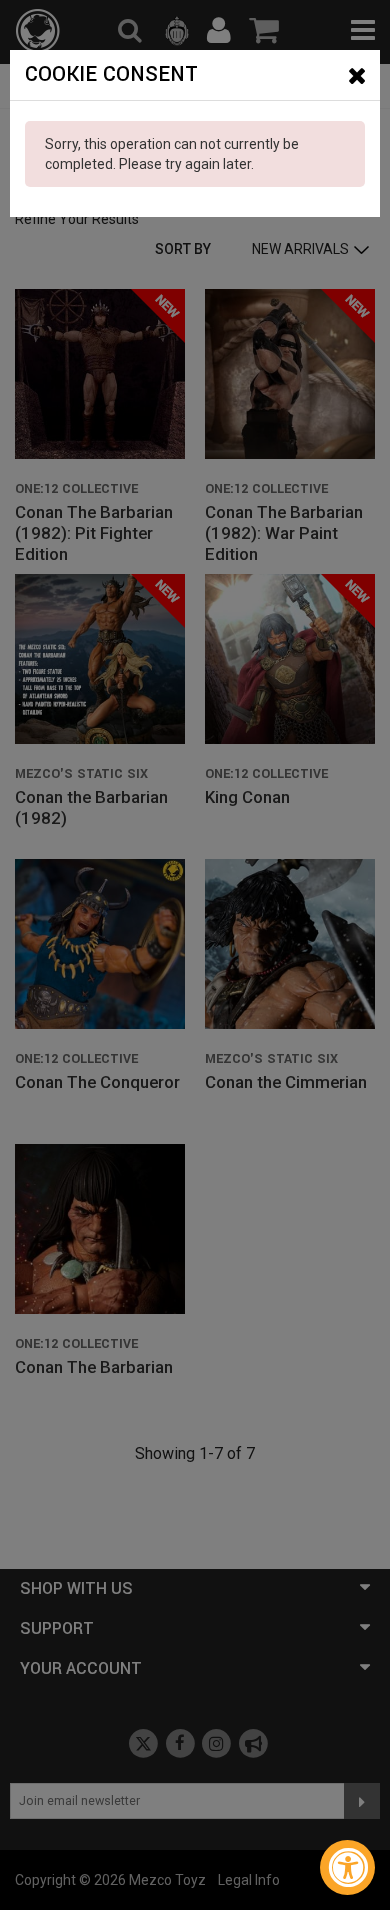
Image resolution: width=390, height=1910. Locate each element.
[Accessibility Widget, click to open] (347, 1867)
